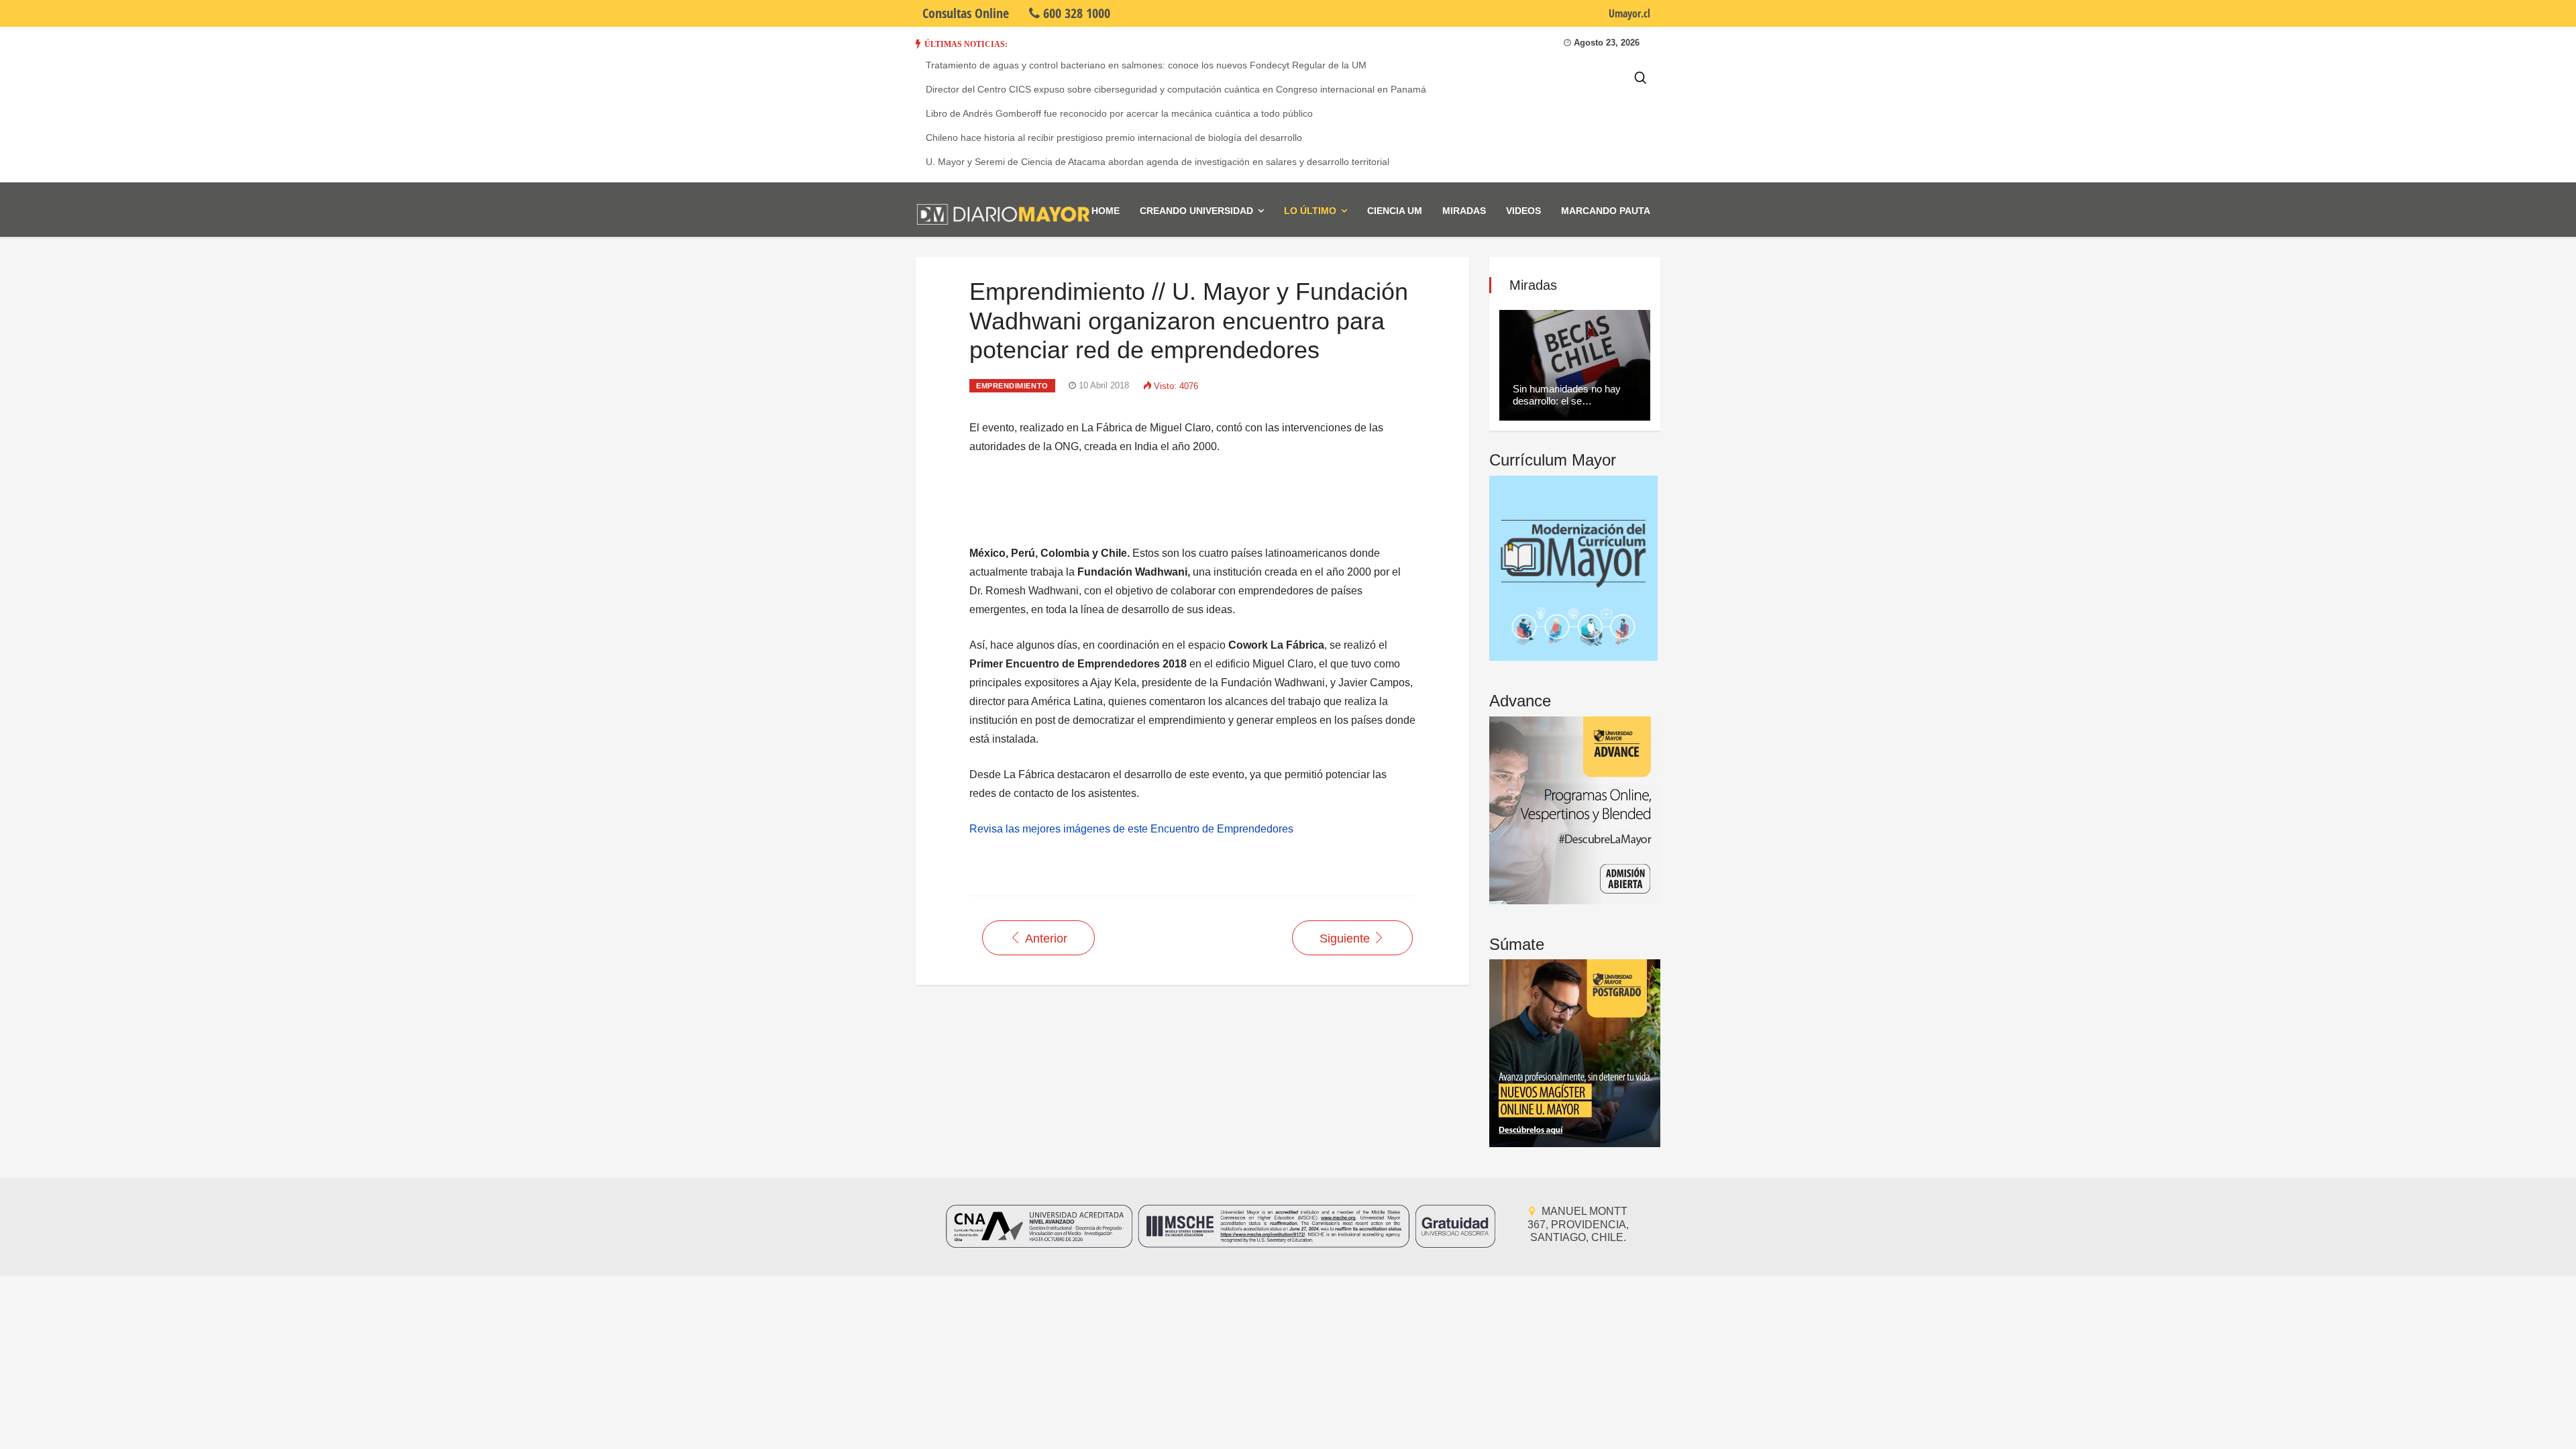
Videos (1523, 211)
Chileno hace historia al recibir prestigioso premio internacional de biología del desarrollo (1114, 138)
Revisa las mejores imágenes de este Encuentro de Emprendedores (1131, 829)
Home (1106, 211)
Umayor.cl (1629, 13)
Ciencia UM (1395, 211)
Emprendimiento (1012, 386)
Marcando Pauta (1606, 211)
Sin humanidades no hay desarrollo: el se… (1567, 395)
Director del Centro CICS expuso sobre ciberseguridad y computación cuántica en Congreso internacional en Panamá (1176, 89)
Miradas (1464, 211)
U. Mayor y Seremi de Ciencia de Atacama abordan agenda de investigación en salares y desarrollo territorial (1158, 162)
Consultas (966, 13)
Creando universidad (1196, 211)
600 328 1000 (1075, 13)
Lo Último (1310, 211)
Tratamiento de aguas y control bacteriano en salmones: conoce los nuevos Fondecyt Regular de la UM (1146, 65)
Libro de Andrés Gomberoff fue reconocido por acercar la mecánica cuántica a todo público (1119, 113)
